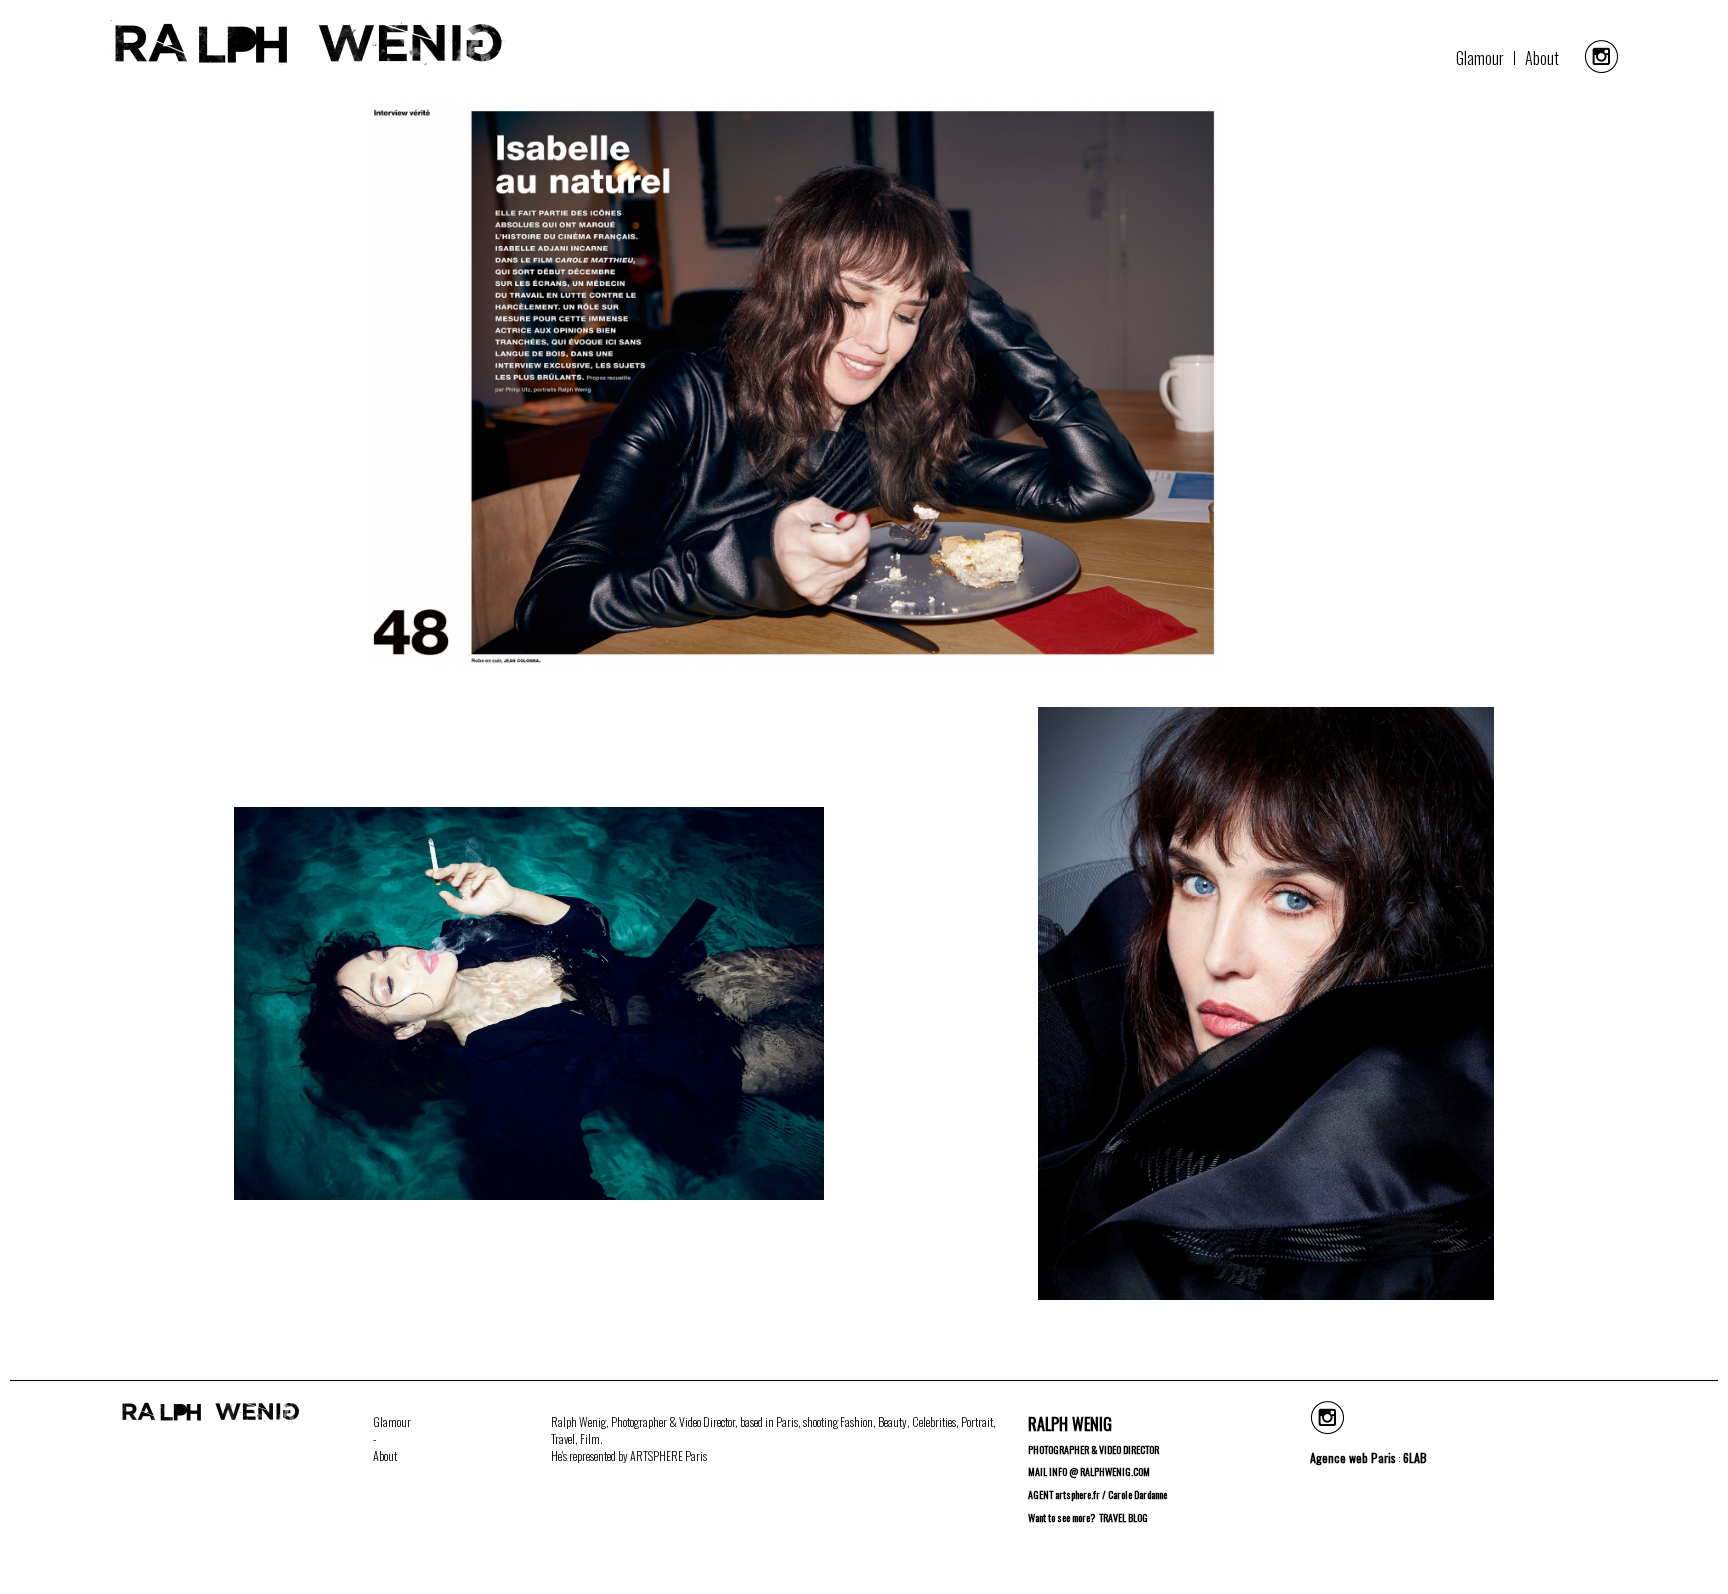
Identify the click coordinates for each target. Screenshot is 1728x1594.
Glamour (1480, 58)
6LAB (1415, 1457)
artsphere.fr (1077, 1494)
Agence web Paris (1353, 1457)
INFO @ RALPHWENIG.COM (1099, 1471)
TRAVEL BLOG (1123, 1517)
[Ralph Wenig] (308, 59)
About (1542, 58)
